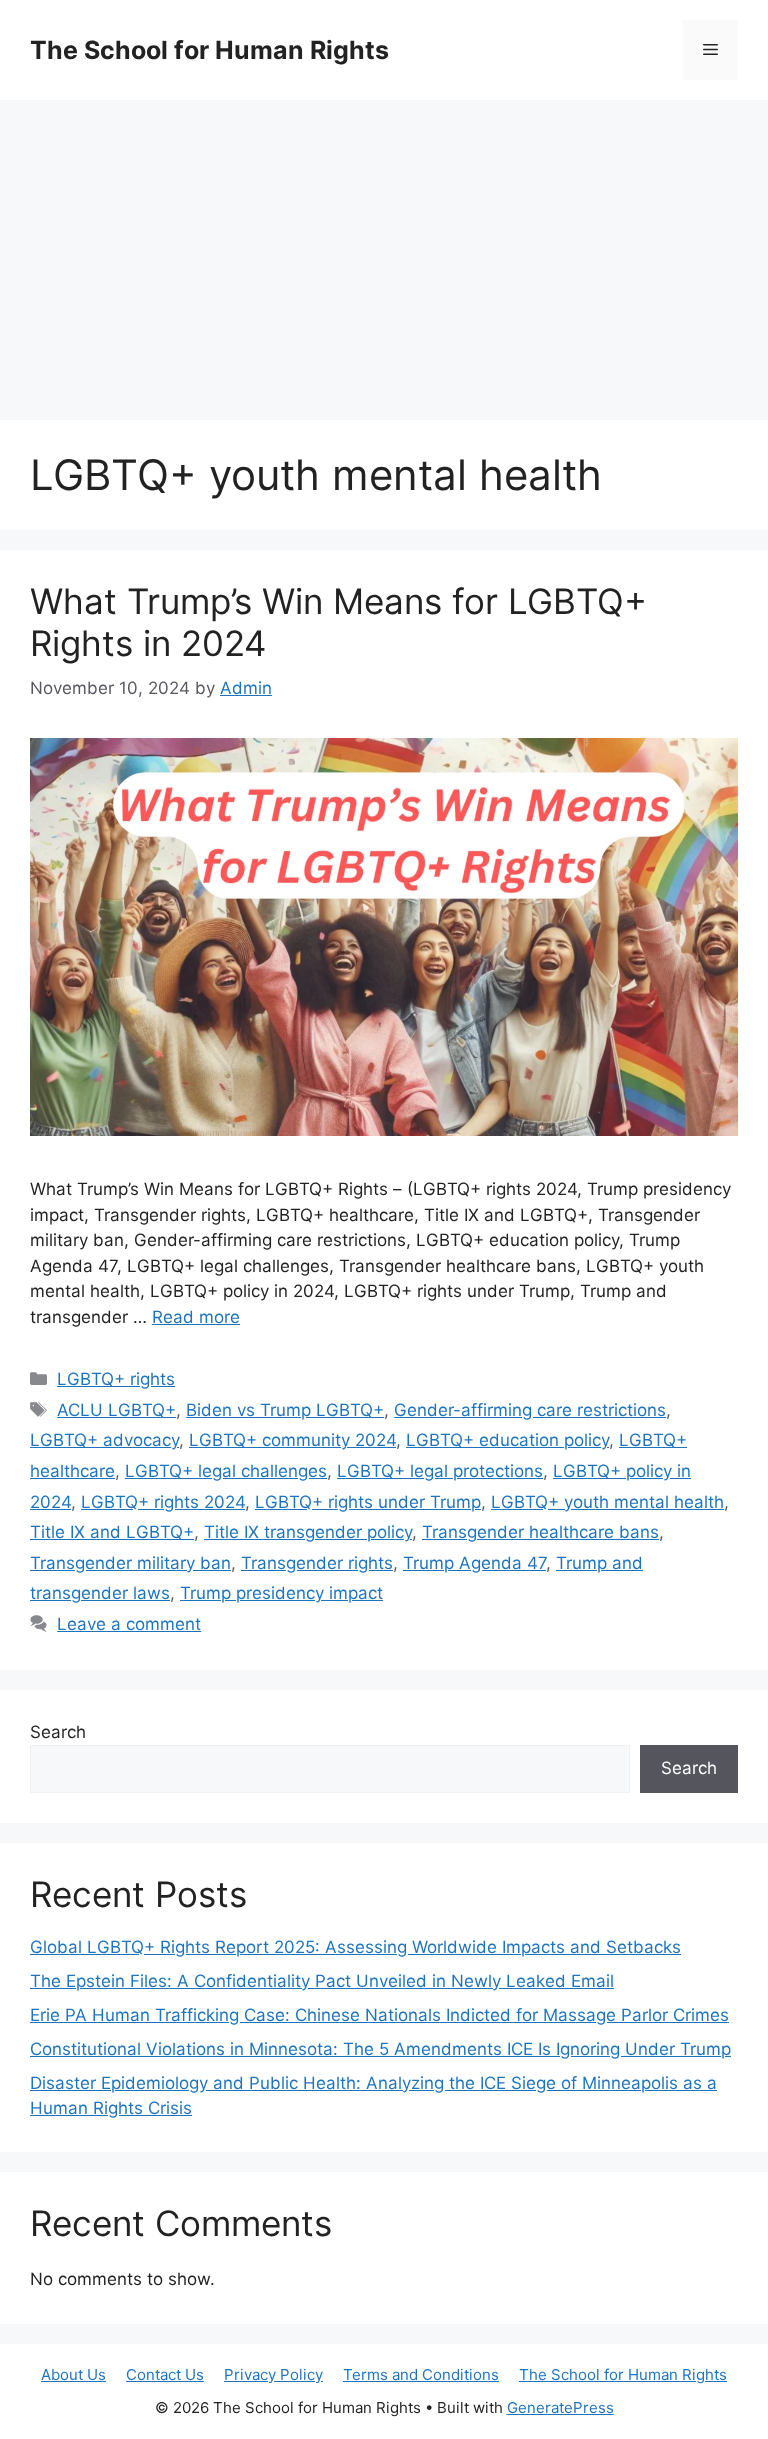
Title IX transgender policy (308, 1532)
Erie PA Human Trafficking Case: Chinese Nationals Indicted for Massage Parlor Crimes (379, 2015)
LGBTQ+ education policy (507, 1440)
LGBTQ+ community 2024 (292, 1440)
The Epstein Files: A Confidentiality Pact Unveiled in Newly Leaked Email (322, 1981)
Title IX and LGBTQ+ (112, 1532)
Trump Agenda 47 (474, 1563)
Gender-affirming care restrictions (530, 1410)
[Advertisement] (384, 250)
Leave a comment (129, 1624)
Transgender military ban (130, 1563)
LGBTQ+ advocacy (104, 1440)
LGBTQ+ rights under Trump (368, 1502)
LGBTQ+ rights (116, 1379)
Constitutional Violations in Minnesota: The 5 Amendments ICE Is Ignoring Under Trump (380, 2049)
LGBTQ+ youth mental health (607, 1502)
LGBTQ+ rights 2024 (163, 1502)
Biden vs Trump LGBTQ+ (285, 1410)
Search (58, 1732)
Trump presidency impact (281, 1593)
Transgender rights (317, 1563)
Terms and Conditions (421, 2374)
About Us (73, 2374)
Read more (196, 1317)
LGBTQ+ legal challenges (226, 1471)
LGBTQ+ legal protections (440, 1471)
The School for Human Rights (209, 50)
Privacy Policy (273, 2374)
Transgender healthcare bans (540, 1532)
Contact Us (165, 2374)
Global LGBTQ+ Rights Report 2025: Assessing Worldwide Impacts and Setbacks (355, 1947)
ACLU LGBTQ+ (116, 1410)
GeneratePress (560, 2407)
